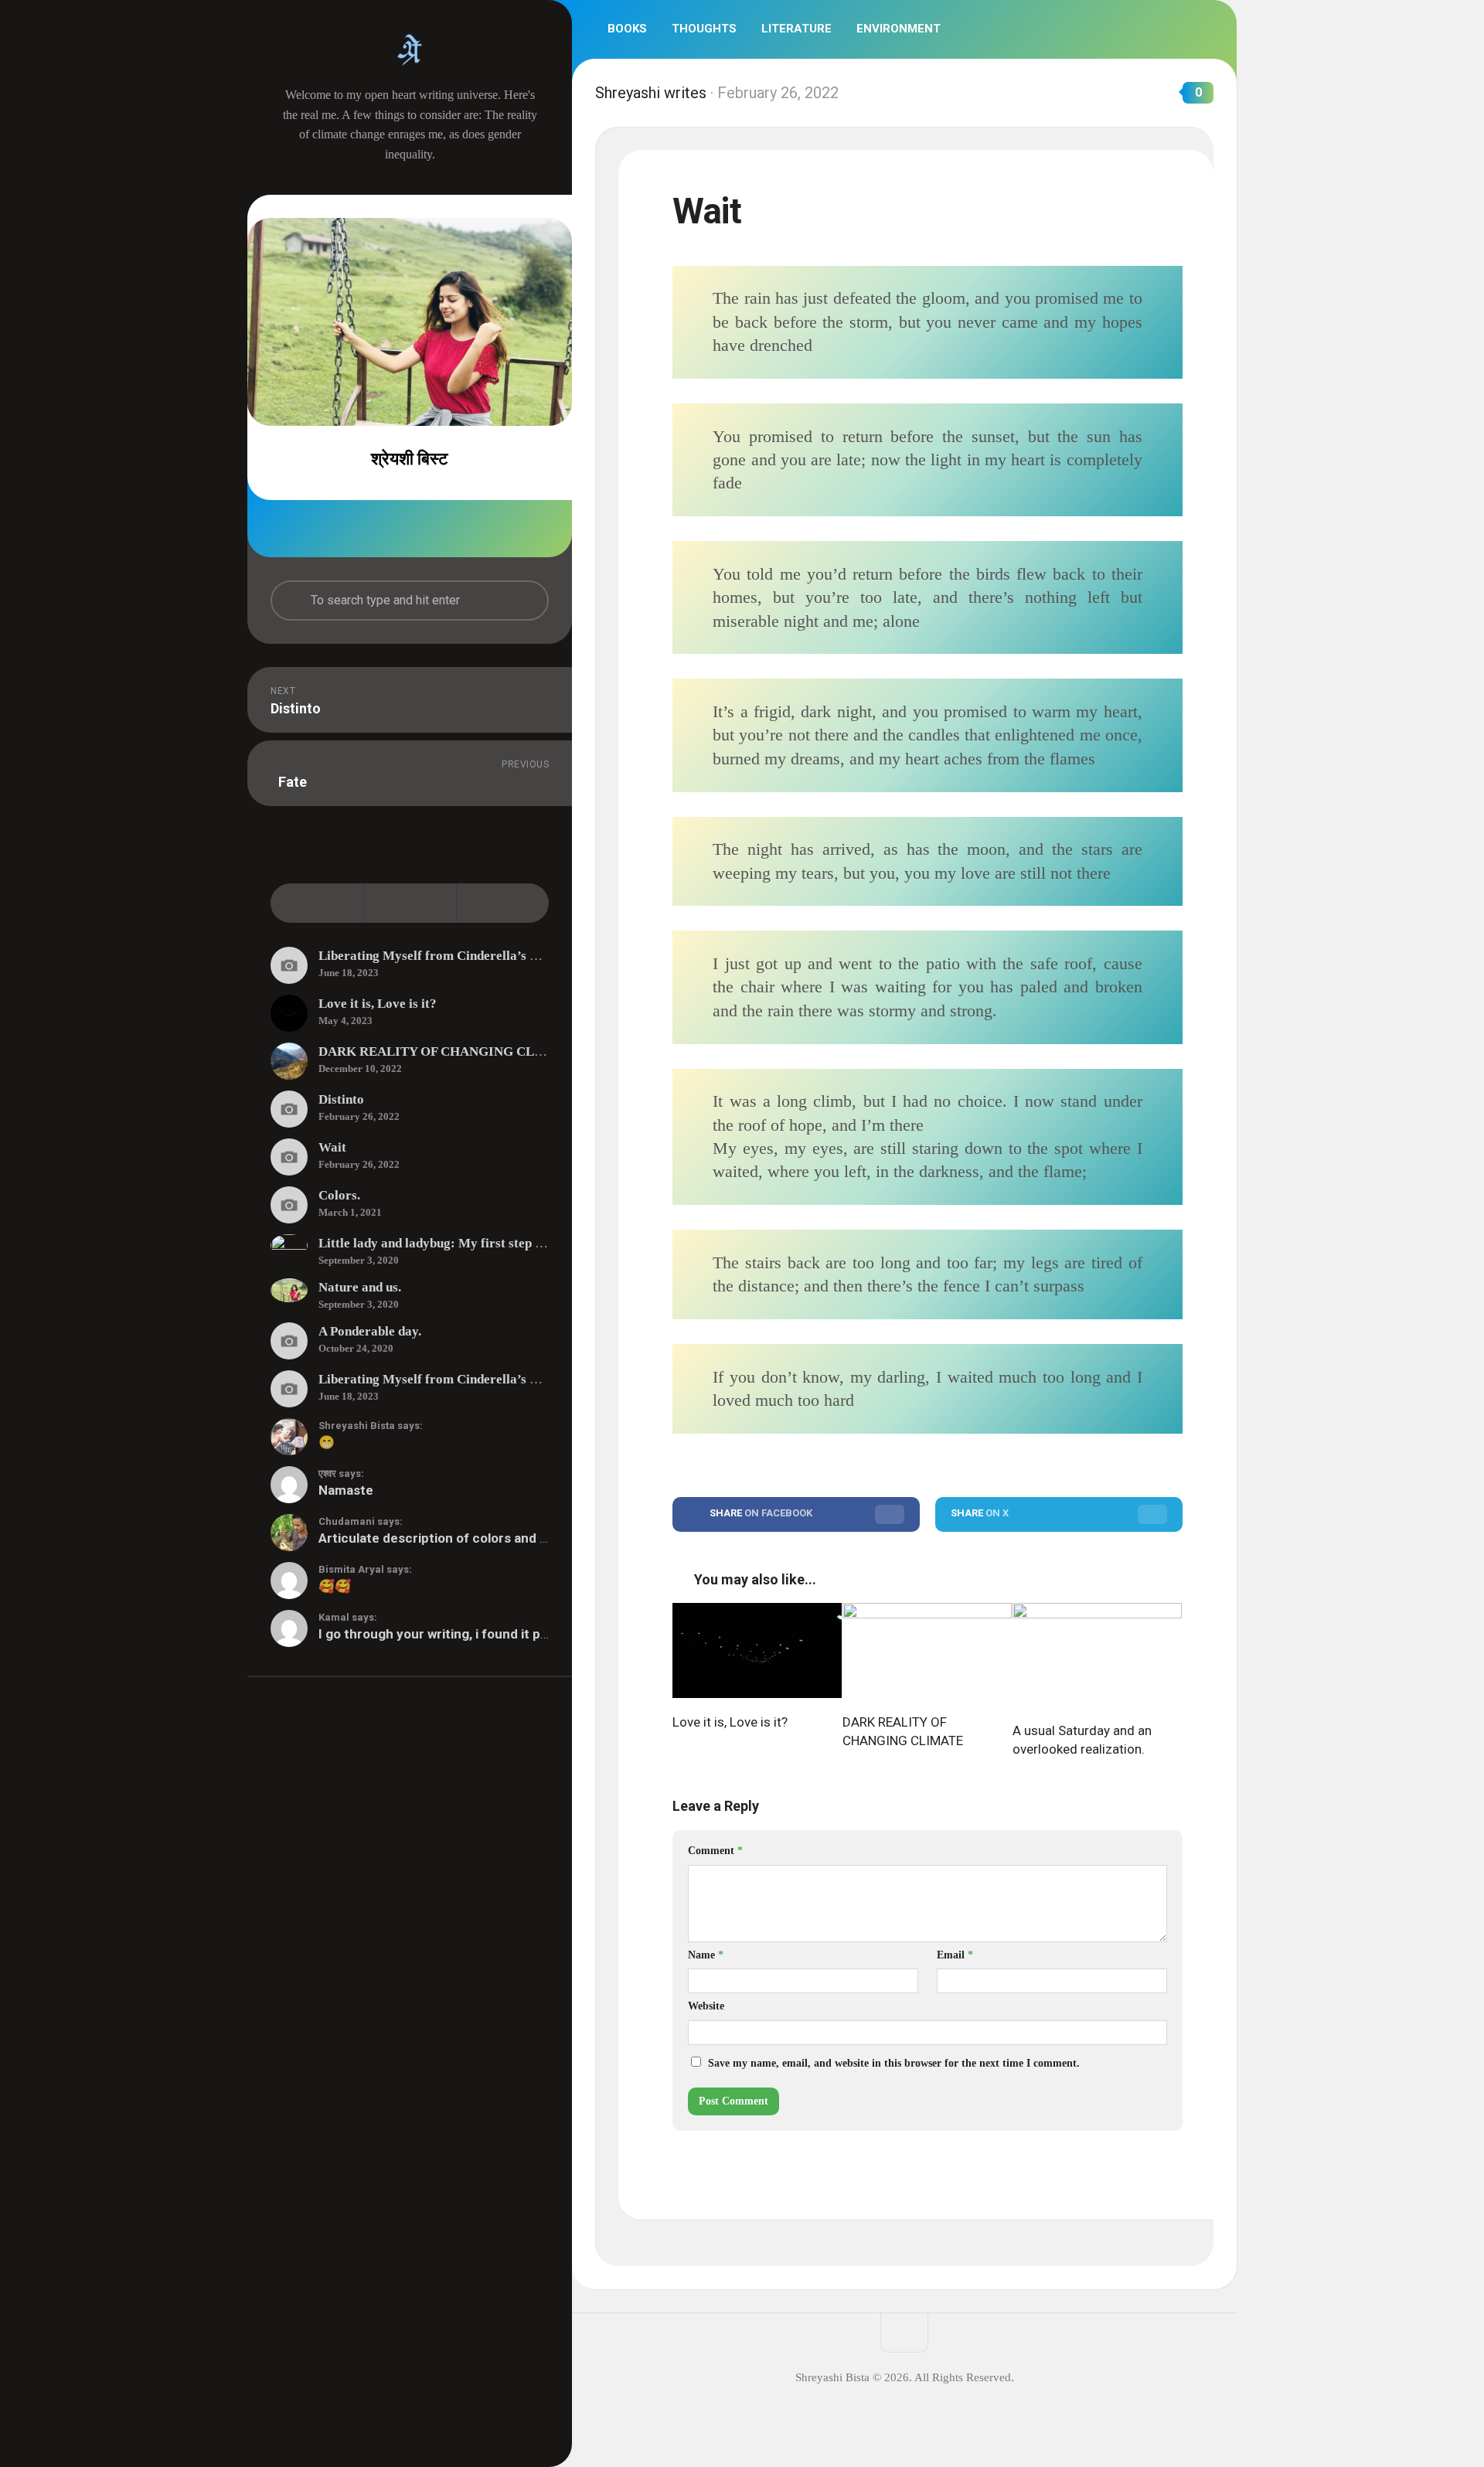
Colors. (339, 1195)
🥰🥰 (335, 1586)
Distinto (341, 1099)
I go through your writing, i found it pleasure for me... (480, 1634)
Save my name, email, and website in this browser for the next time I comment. (894, 2063)
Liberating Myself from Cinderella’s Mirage (445, 956)
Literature (796, 29)
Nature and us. (360, 1287)
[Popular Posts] (410, 903)
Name (706, 1955)
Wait (332, 1147)
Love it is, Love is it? (378, 1004)
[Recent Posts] (317, 903)
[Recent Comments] (502, 903)
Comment (715, 1851)
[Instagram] (427, 529)
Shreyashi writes (651, 93)
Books (627, 29)
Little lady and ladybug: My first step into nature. (460, 1243)
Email (955, 1955)
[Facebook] (393, 529)
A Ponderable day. (370, 1331)
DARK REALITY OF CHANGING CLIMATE (448, 1051)
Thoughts (704, 29)
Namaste (346, 1490)
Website (706, 2006)
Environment (899, 29)
